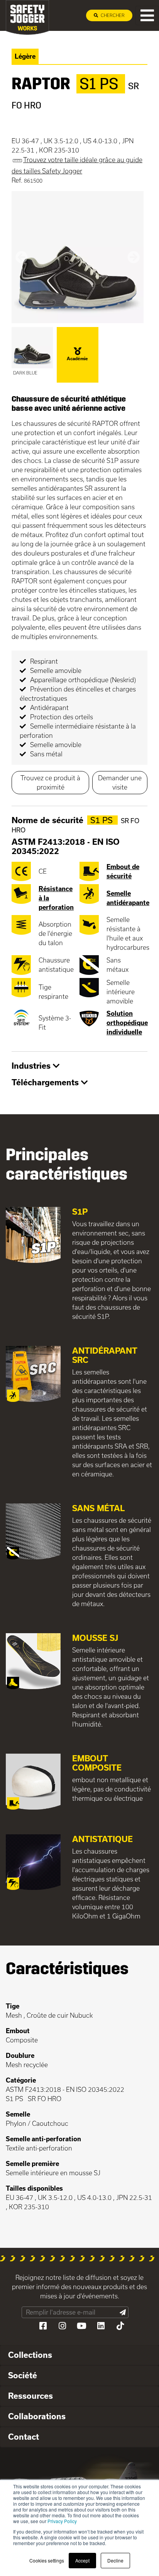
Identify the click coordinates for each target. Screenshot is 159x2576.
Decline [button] (115, 2560)
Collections (30, 2355)
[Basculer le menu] (147, 15)
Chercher (112, 15)
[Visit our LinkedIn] (101, 2326)
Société (23, 2375)
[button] (21, 257)
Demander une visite (120, 782)
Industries (32, 1066)
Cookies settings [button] (47, 2560)
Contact (24, 2437)
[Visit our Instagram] (62, 2326)
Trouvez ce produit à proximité (50, 782)
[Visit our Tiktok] (120, 2326)
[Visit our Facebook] (43, 2326)
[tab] (79, 1066)
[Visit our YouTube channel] (81, 2326)
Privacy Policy (62, 2521)
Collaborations (37, 2416)
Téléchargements (46, 1082)
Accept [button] (82, 2560)
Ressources (30, 2396)
